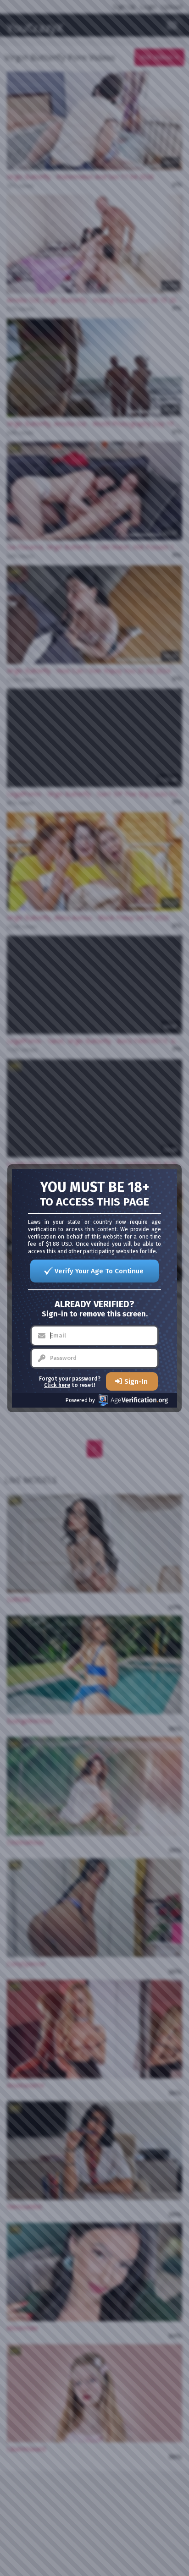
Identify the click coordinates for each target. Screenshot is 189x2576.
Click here (57, 1385)
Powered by (80, 1400)
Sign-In (136, 1381)
